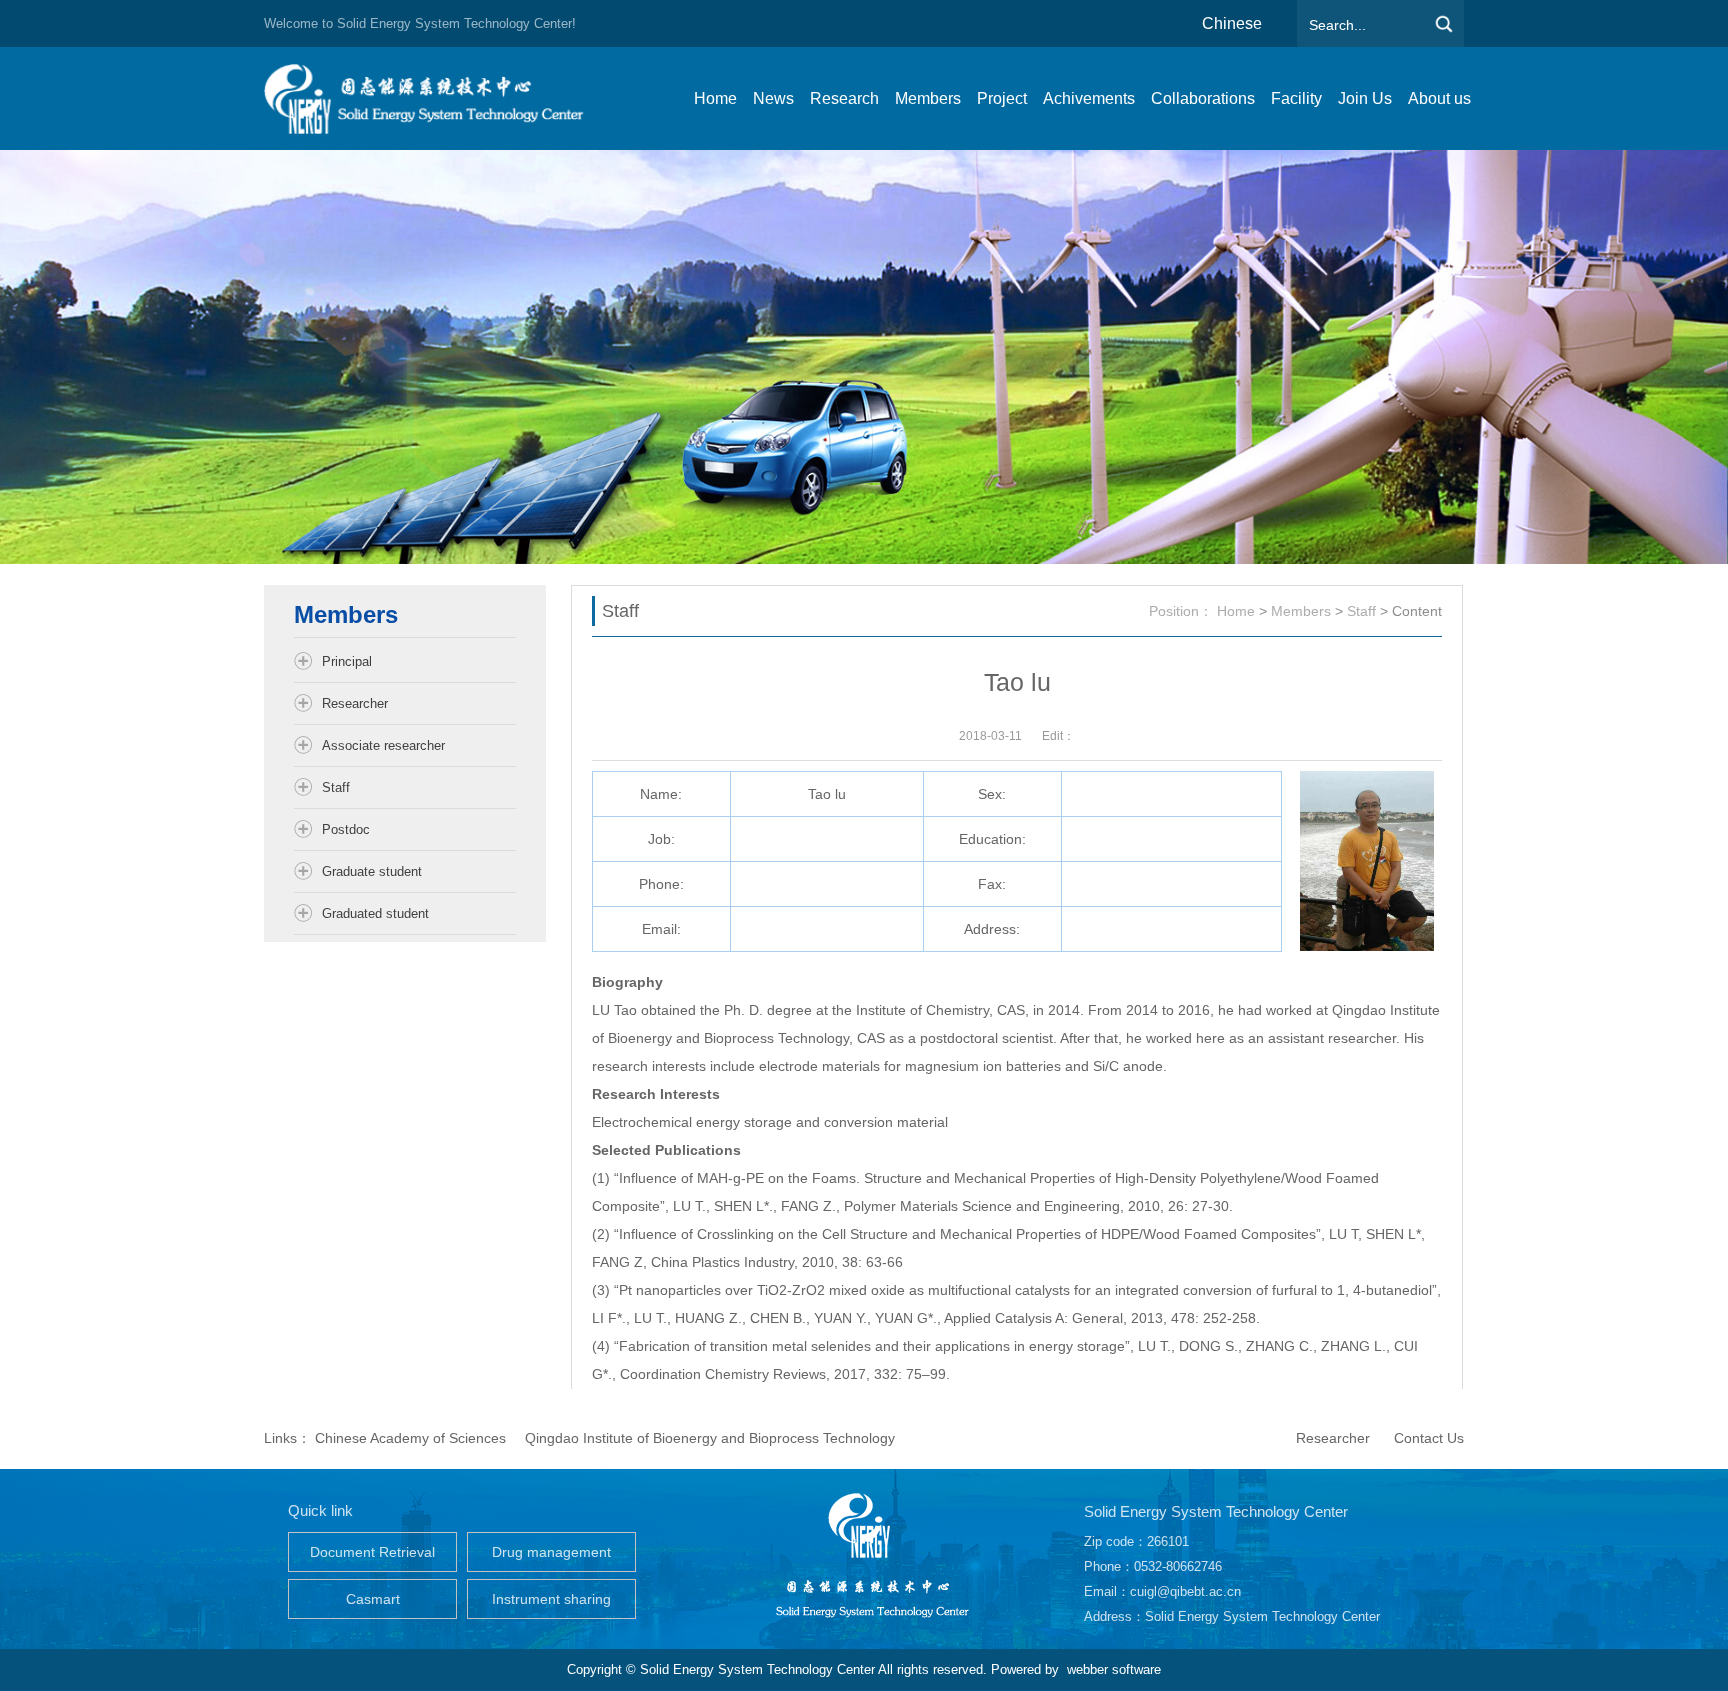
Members (1301, 611)
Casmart (373, 1599)
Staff (1361, 611)
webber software (1114, 1669)
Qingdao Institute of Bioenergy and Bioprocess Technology (710, 1438)
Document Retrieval (372, 1552)
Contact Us (1429, 1438)
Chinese (1232, 23)
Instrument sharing (551, 1599)
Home (1236, 611)
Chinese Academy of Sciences (410, 1438)
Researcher (1333, 1438)
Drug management (551, 1552)
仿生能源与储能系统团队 (434, 98)
